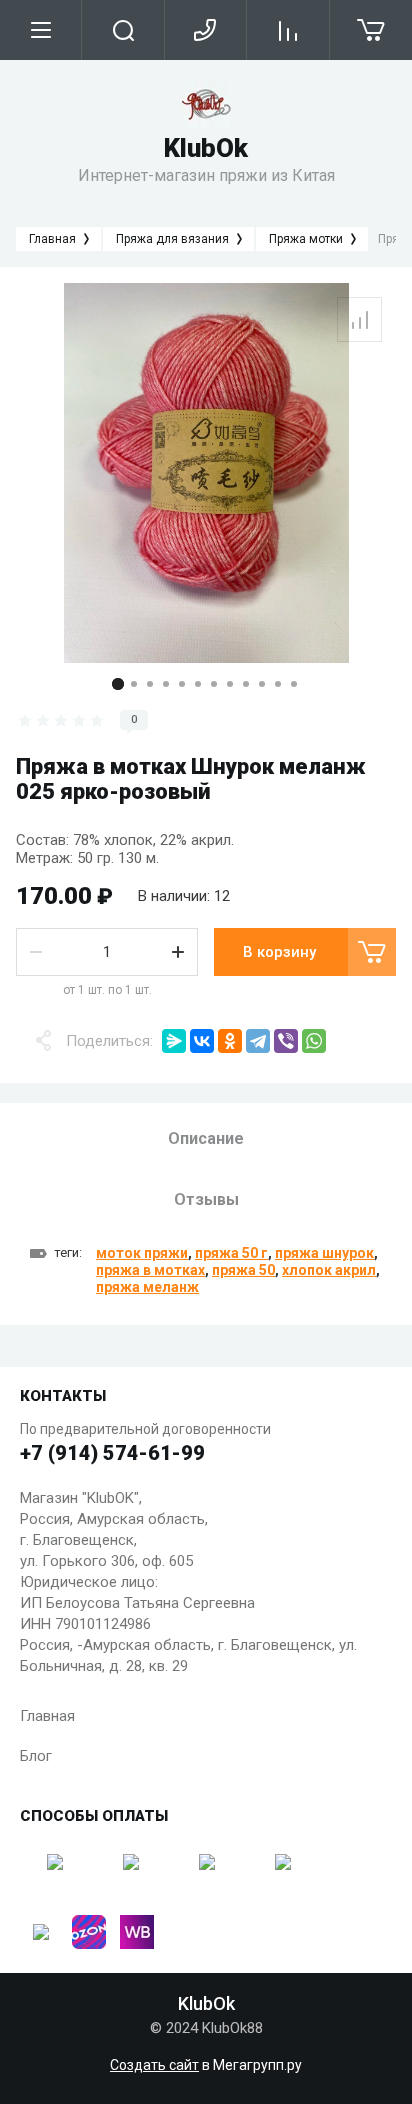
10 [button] (262, 684)
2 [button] (134, 684)
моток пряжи (142, 1253)
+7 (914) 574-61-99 (112, 1453)
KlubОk (206, 148)
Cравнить (359, 319)
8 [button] (230, 684)
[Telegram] (258, 1041)
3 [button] (150, 684)
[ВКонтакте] (202, 1041)
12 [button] (294, 684)
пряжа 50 (243, 1270)
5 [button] (182, 684)
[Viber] (286, 1041)
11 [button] (278, 684)
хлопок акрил (329, 1270)
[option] (206, 473)
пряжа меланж (147, 1287)
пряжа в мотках (150, 1270)
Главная (47, 1716)
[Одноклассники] (230, 1041)
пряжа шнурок (324, 1253)
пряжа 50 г (231, 1253)
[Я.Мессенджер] (174, 1041)
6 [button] (198, 684)
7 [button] (214, 684)
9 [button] (246, 684)
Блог (36, 1756)
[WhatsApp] (314, 1041)
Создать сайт (154, 2065)
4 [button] (166, 684)
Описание (206, 1138)
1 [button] (118, 684)
